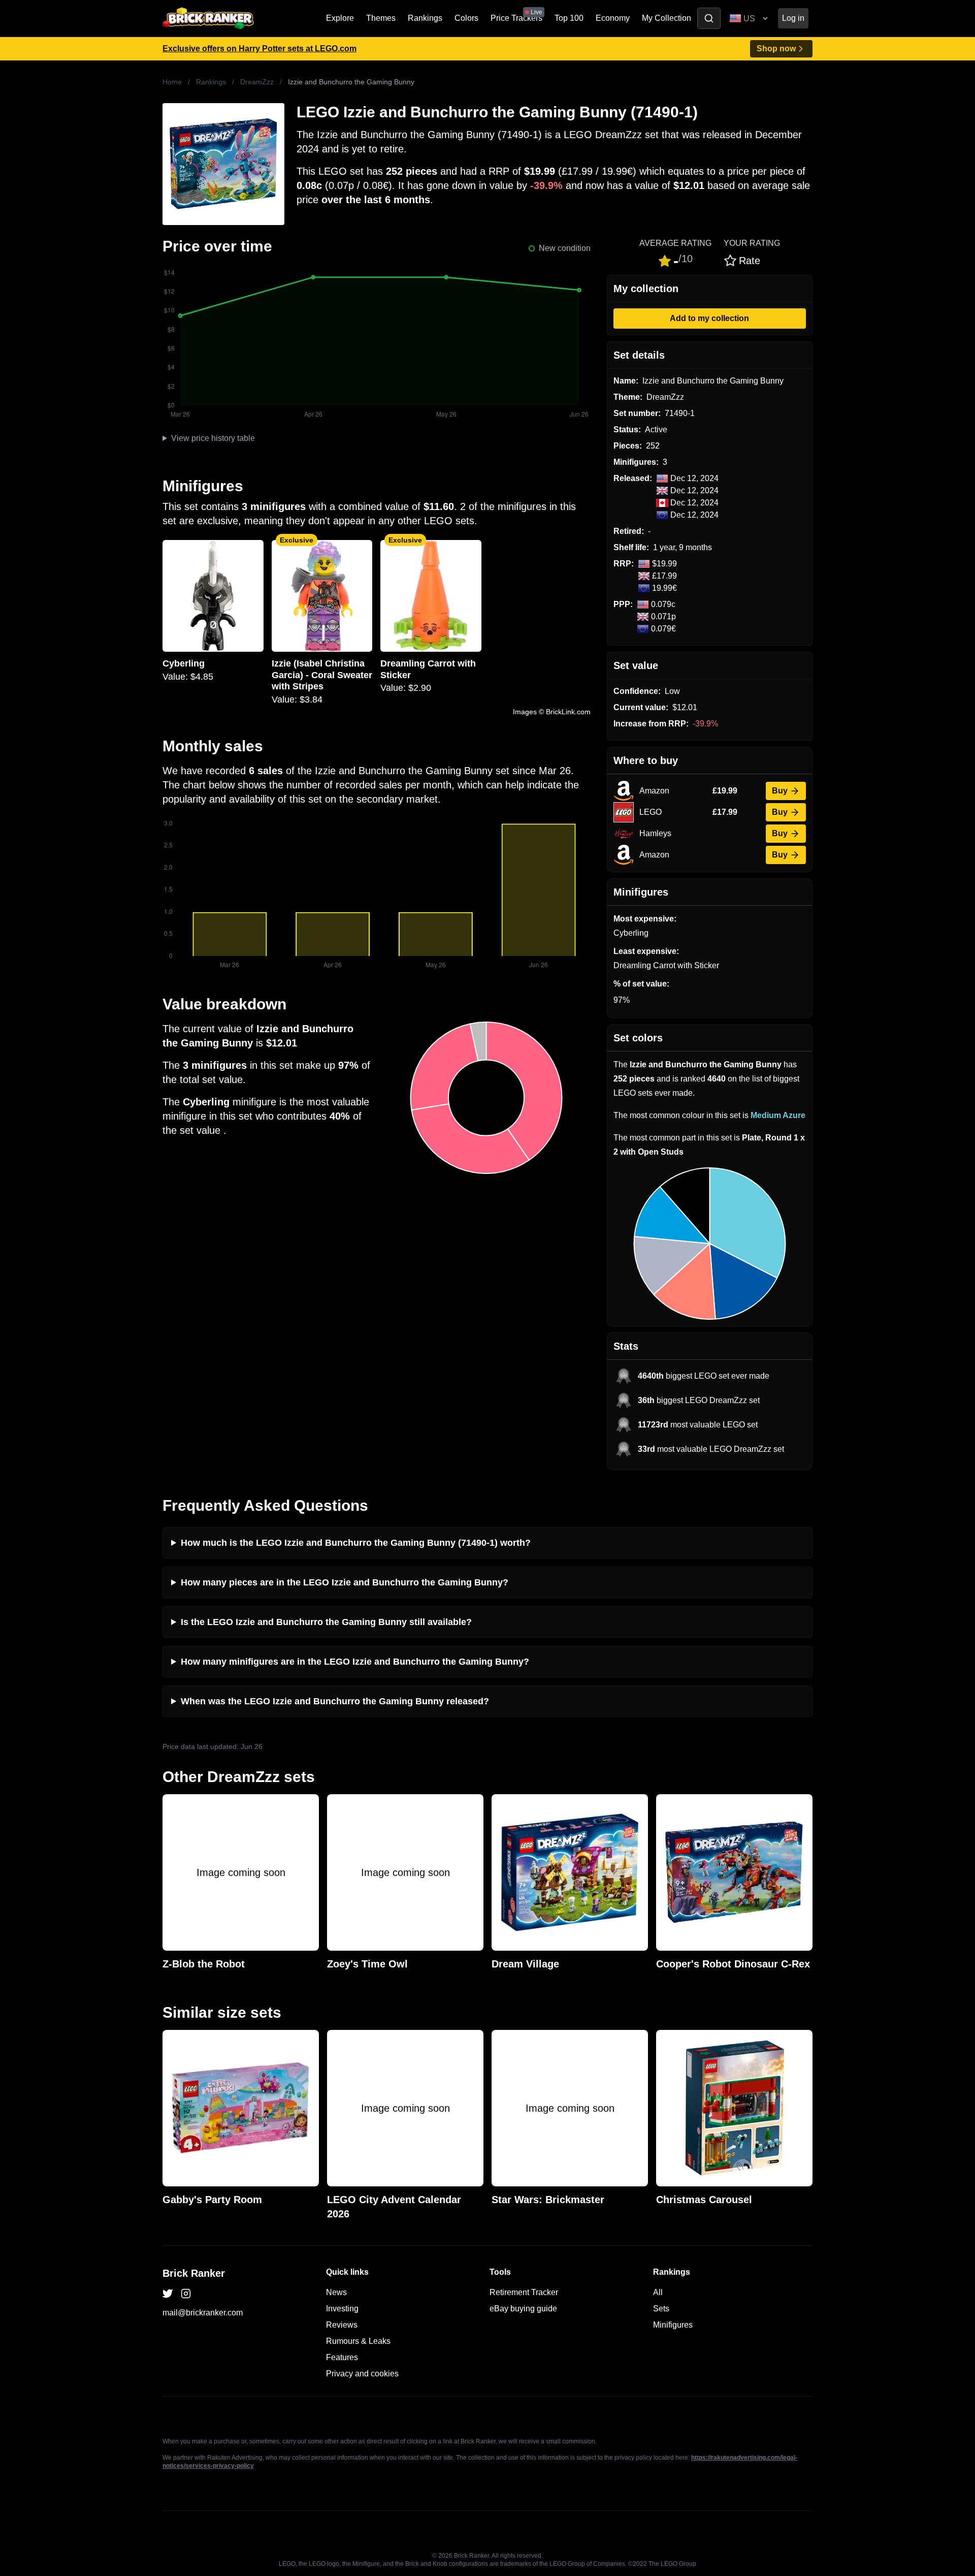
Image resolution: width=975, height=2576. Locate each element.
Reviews (342, 2325)
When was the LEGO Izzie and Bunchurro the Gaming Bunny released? (335, 1701)
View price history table (213, 438)
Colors (466, 18)
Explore (340, 18)
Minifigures (673, 2325)
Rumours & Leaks (358, 2341)
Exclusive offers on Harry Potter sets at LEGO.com (259, 49)
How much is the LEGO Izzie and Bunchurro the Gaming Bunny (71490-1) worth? (356, 1543)
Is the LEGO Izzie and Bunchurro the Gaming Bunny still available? (326, 1622)
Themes (381, 18)
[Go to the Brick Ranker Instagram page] (186, 2294)
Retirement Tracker (524, 2292)
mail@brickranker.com (203, 2313)
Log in (793, 18)
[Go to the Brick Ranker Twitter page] (168, 2294)
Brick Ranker (194, 2273)
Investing (342, 2309)
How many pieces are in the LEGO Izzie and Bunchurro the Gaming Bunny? (345, 1582)
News (336, 2292)
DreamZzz (257, 82)
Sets (661, 2309)
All (658, 2292)
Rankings (425, 18)
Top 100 (569, 18)
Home (172, 82)
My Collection (667, 18)
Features (342, 2357)
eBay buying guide (523, 2309)
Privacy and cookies (362, 2374)
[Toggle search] (709, 18)
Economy (613, 18)
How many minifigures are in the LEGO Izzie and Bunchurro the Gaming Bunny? (355, 1662)
